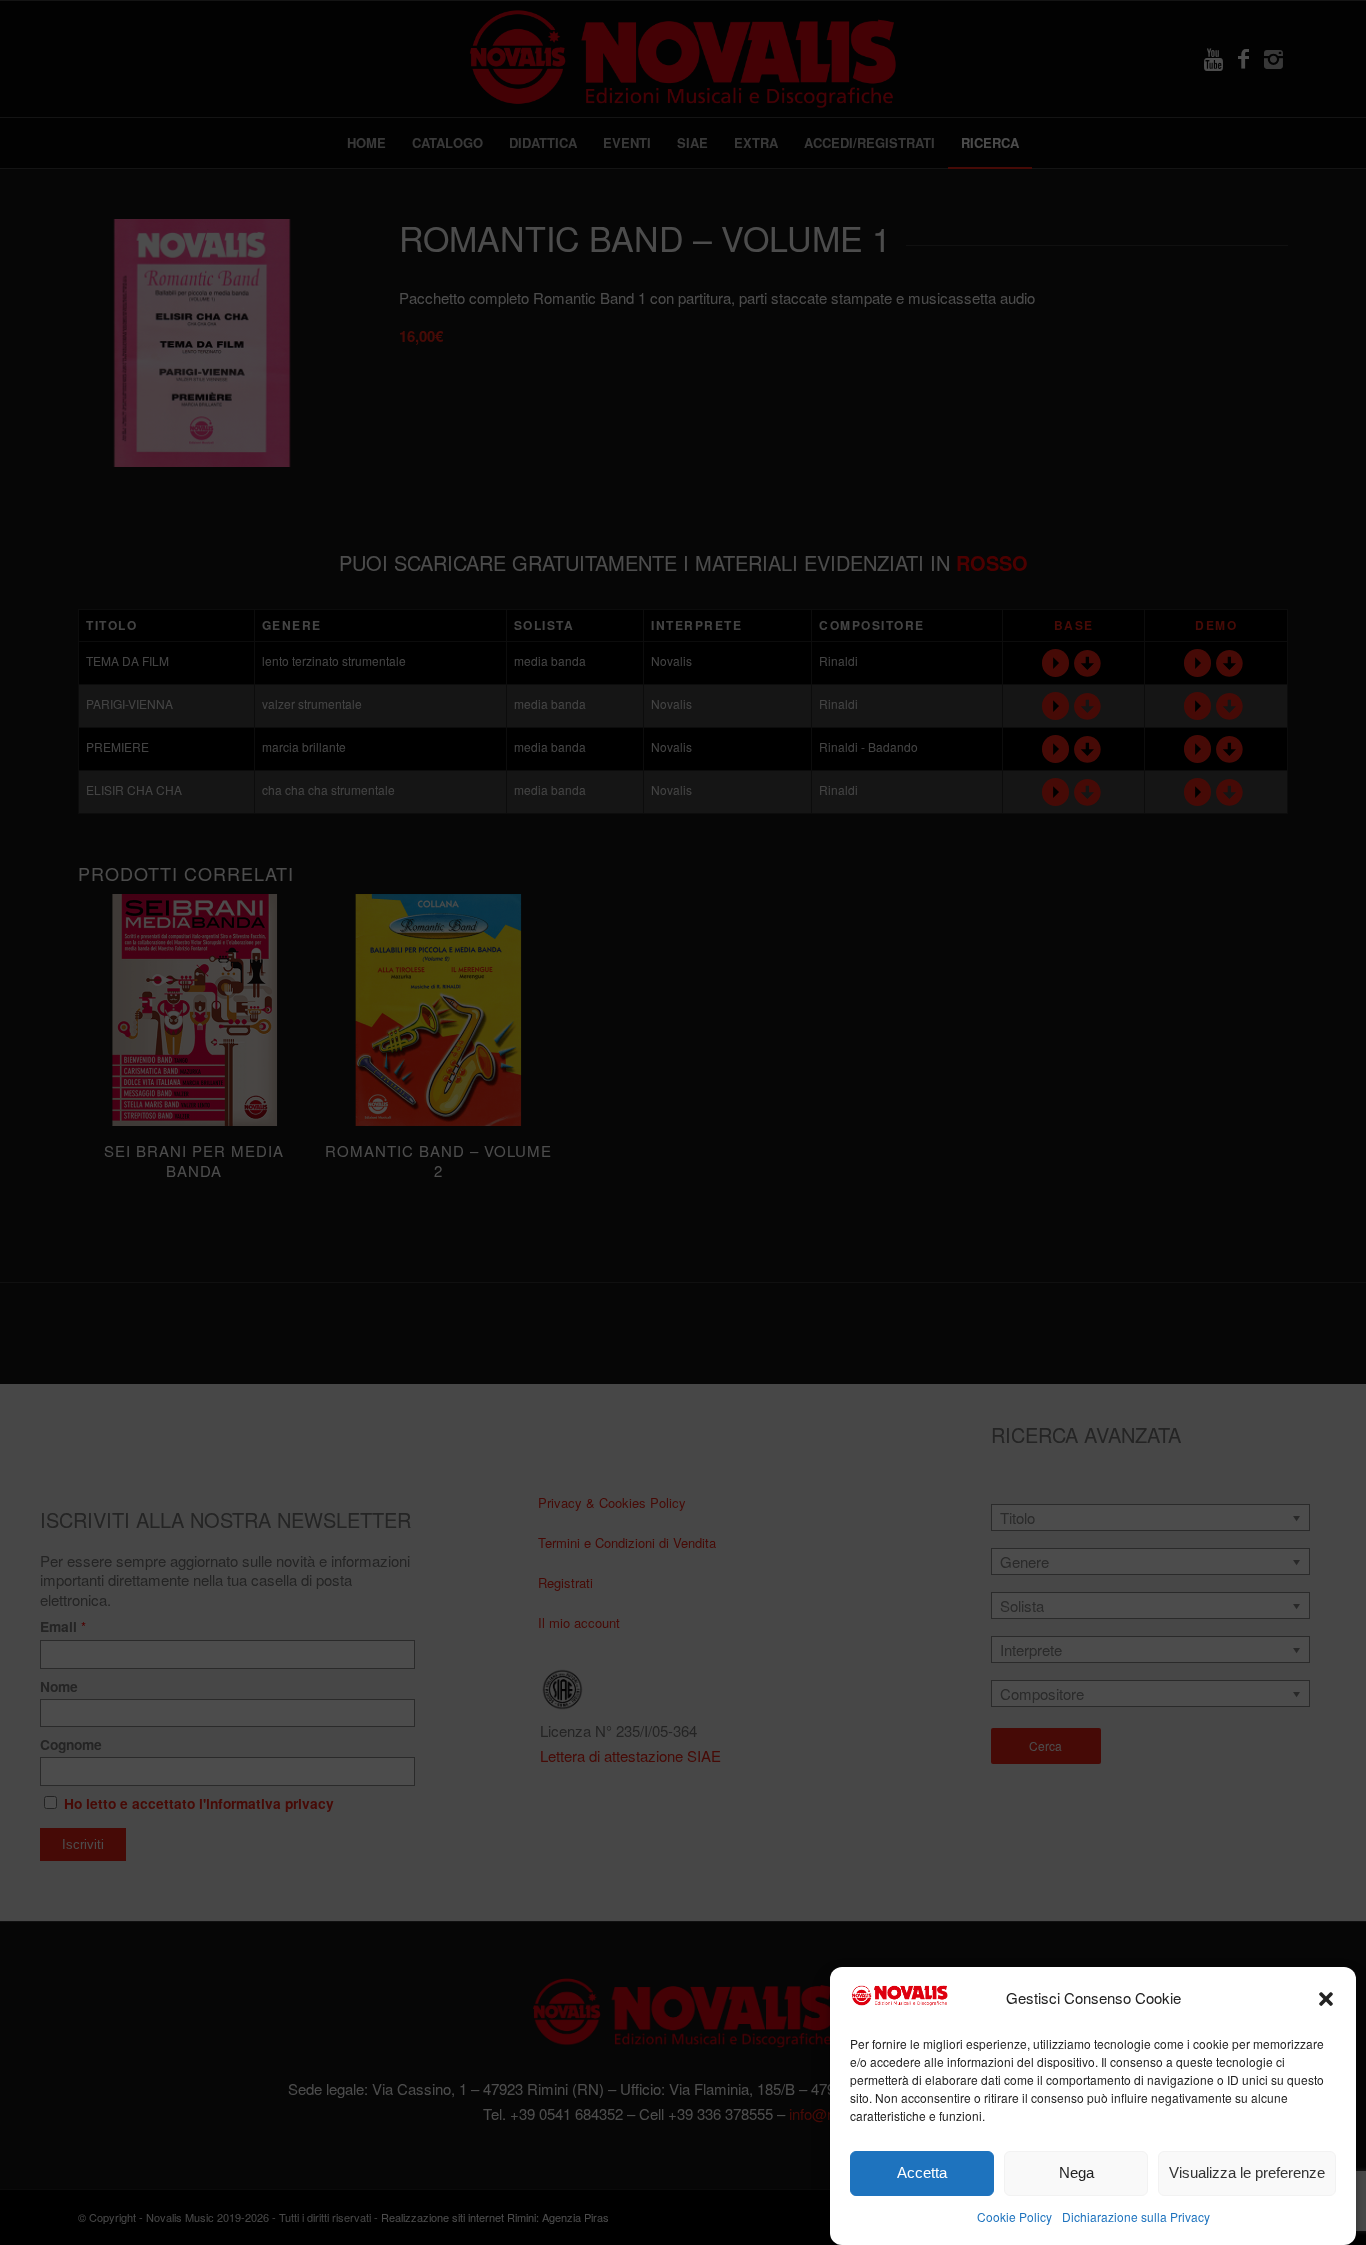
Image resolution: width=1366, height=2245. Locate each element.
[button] (1326, 1999)
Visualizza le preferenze (1247, 2172)
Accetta (922, 2172)
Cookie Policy (1014, 2216)
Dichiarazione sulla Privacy (1136, 2216)
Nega (1076, 2172)
